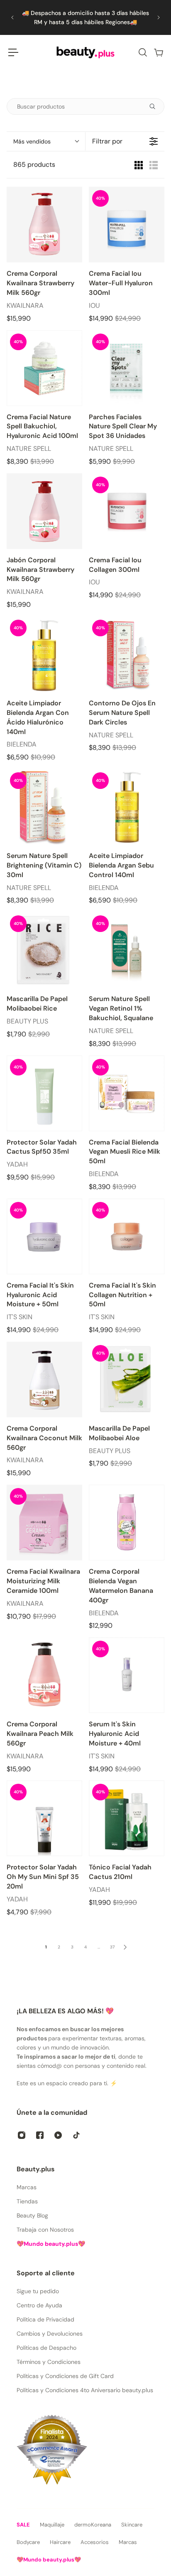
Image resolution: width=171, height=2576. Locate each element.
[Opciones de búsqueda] (156, 106)
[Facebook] (40, 2135)
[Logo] (85, 52)
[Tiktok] (76, 2135)
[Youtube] (58, 2135)
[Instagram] (22, 2135)
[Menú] (13, 52)
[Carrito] (158, 52)
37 (112, 1947)
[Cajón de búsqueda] (142, 52)
